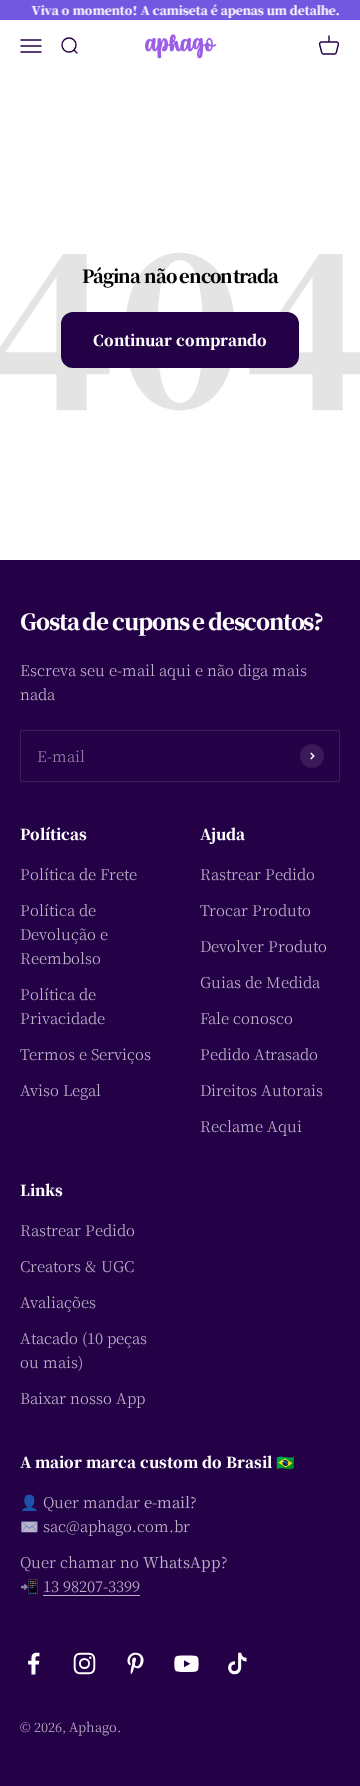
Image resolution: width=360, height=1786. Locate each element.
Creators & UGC (77, 1265)
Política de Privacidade (62, 1005)
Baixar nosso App (82, 1397)
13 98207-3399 (91, 1585)
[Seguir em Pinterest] (135, 1663)
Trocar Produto (255, 909)
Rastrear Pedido (257, 873)
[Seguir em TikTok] (237, 1663)
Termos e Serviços (85, 1053)
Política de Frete (78, 873)
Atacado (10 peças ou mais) (83, 1349)
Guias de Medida (260, 981)
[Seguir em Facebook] (33, 1663)
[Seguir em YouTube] (186, 1663)
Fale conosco (246, 1017)
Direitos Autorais (261, 1089)
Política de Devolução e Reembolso (64, 933)
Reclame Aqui (251, 1125)
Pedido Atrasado (259, 1053)
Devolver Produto (263, 945)
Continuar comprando (180, 339)
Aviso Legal (60, 1089)
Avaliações (58, 1301)
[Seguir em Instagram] (84, 1663)
